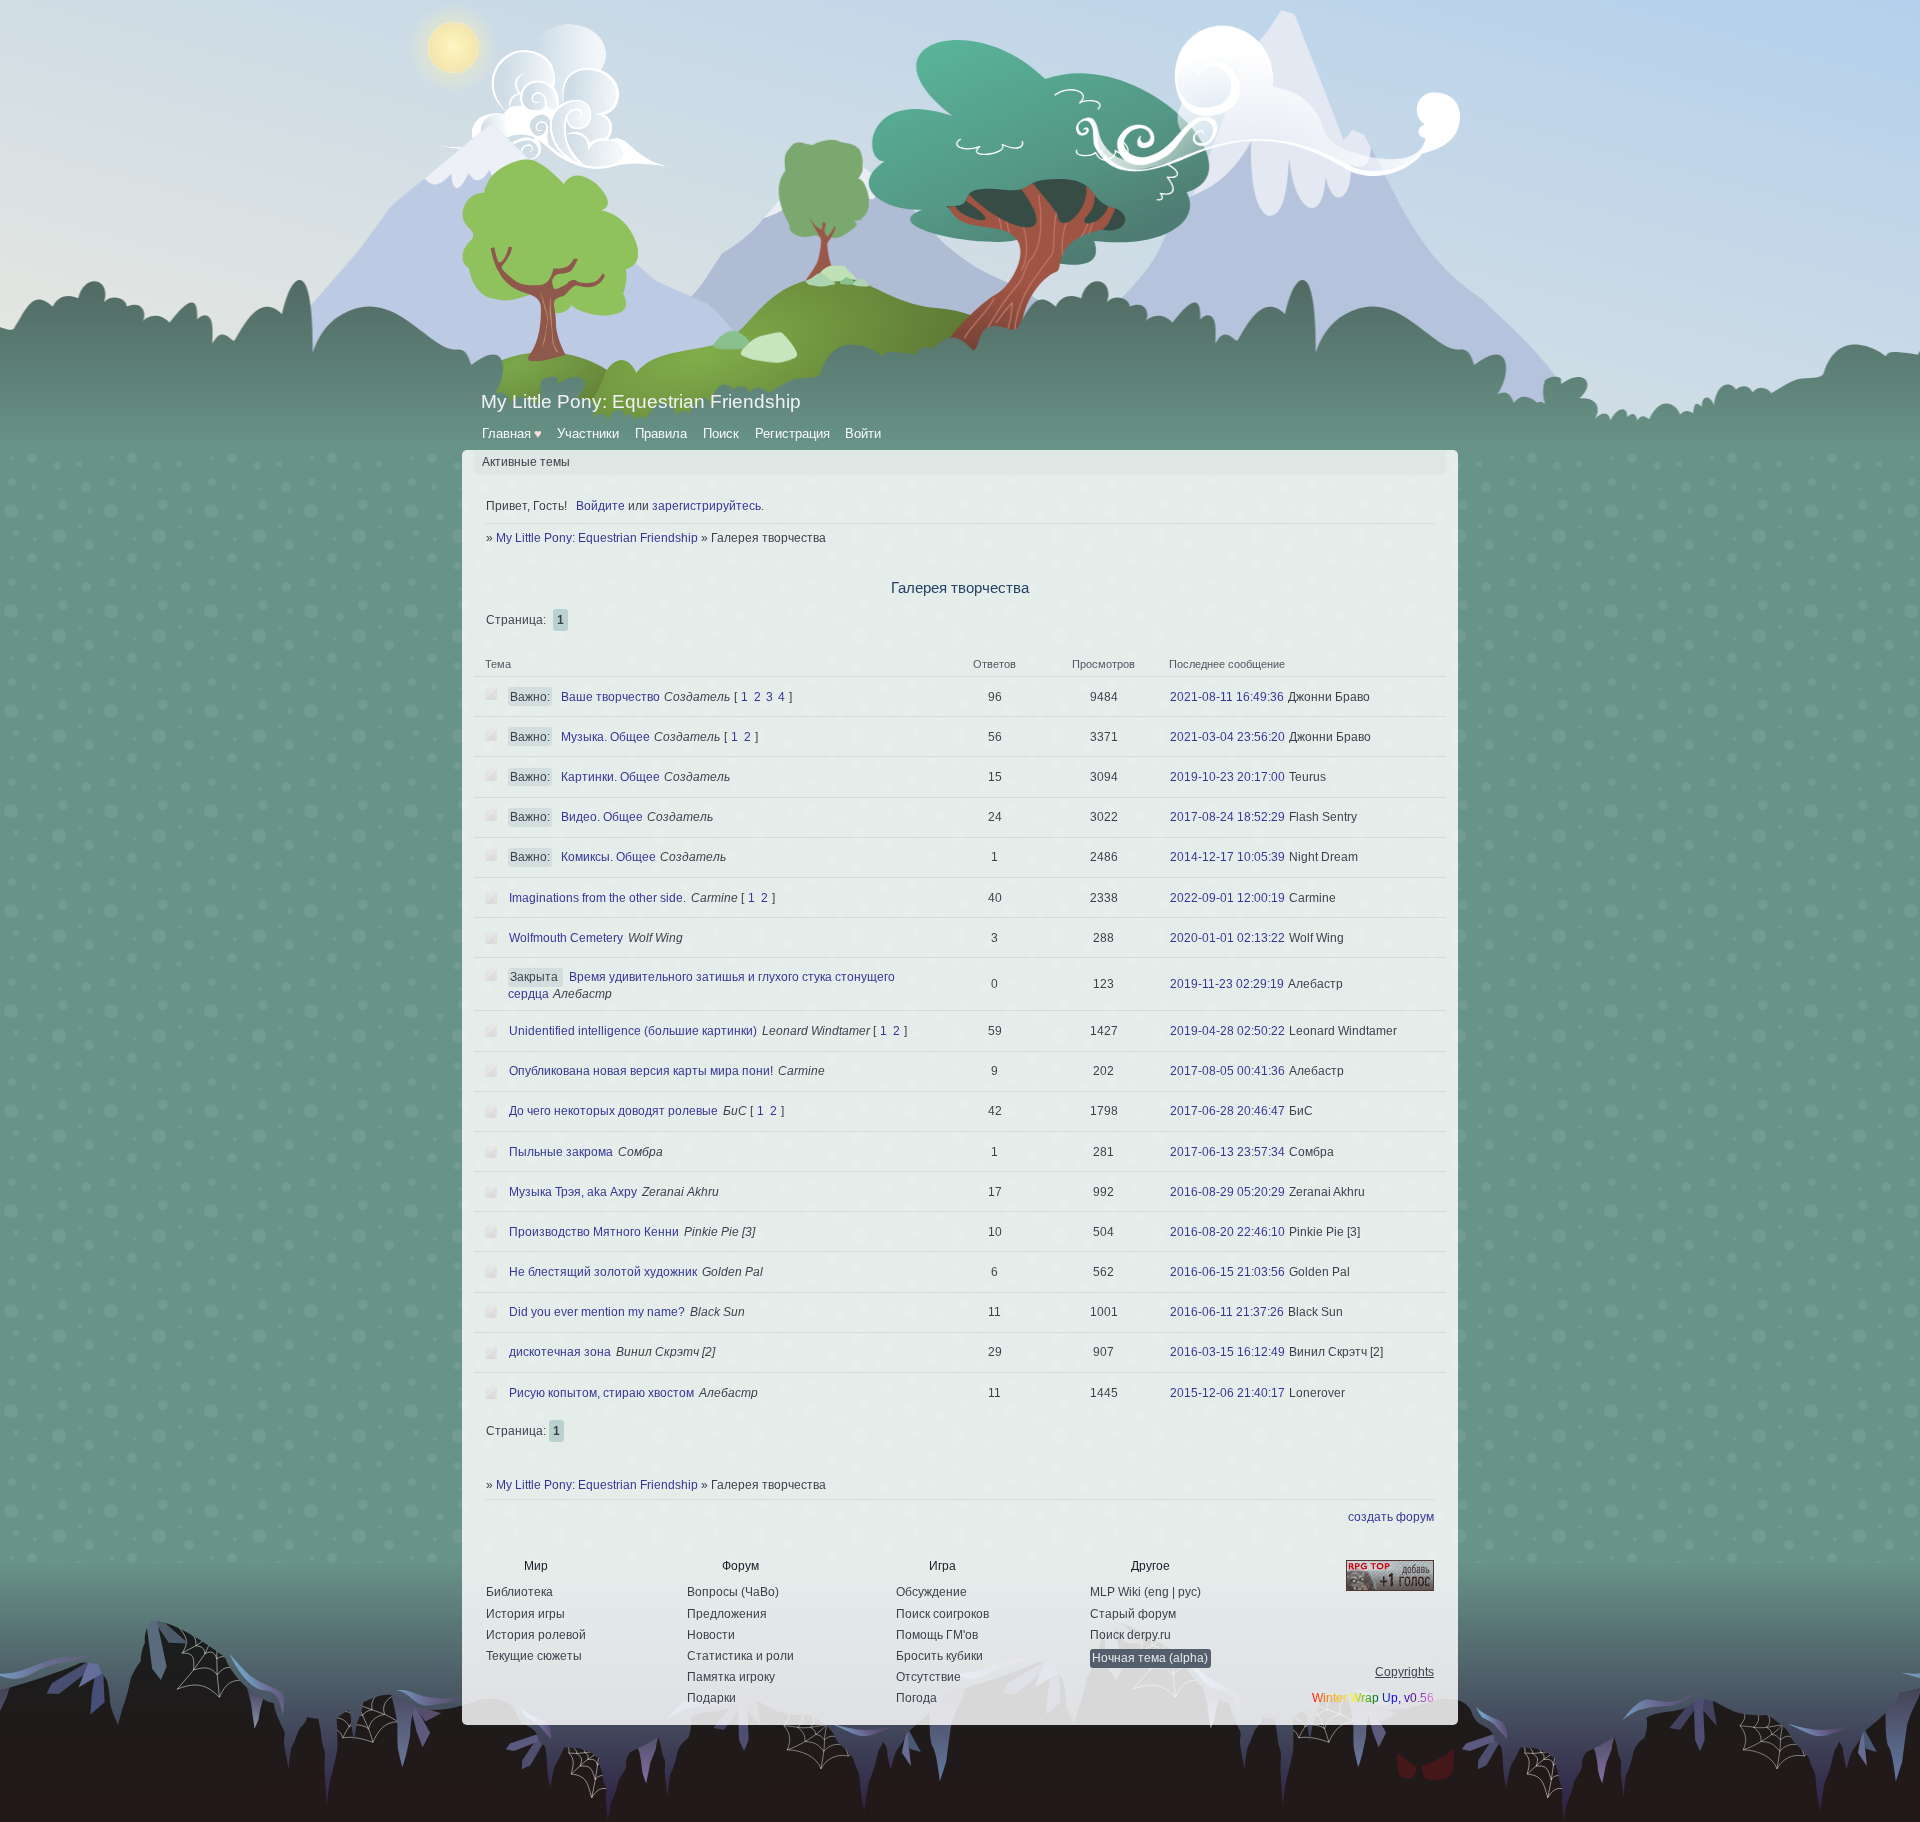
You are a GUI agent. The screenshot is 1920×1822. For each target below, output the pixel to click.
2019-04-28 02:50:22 (1227, 1031)
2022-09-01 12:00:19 (1227, 898)
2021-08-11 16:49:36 (1227, 697)
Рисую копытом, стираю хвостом (601, 1393)
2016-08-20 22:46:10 (1227, 1232)
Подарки (711, 1698)
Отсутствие (928, 1677)
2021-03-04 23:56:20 (1227, 737)
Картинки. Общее (610, 777)
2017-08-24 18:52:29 (1227, 817)
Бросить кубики (939, 1656)
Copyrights (1404, 1672)
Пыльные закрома (561, 1152)
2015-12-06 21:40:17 (1227, 1393)
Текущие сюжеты (534, 1656)
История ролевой (536, 1635)
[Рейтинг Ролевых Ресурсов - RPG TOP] (1373, 1577)
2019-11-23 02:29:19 (1227, 984)
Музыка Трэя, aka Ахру (573, 1192)
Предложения (727, 1614)
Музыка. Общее (605, 737)
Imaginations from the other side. (597, 898)
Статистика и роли (740, 1656)
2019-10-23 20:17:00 (1227, 777)
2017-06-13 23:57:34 (1227, 1152)
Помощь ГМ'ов (937, 1635)
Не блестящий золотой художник (603, 1272)
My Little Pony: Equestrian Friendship (597, 538)
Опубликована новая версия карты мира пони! (641, 1071)
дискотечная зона (560, 1352)
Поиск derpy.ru (1130, 1635)
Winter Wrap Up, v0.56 (1373, 1698)
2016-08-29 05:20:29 (1227, 1192)
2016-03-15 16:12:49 (1227, 1352)
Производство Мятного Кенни (594, 1232)
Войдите (600, 506)
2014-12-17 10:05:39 (1227, 857)
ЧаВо (760, 1592)
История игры (525, 1614)
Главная (512, 433)
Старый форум (1133, 1614)
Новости (711, 1635)
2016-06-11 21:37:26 (1227, 1312)
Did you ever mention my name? (597, 1312)
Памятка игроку (731, 1677)
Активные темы (526, 462)
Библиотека (519, 1592)
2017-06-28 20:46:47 (1227, 1111)
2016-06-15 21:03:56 (1227, 1272)
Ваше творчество (610, 697)
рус (1187, 1592)
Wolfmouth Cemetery (566, 938)
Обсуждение (931, 1592)
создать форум (1391, 1517)
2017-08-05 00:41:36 (1227, 1071)
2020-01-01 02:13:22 (1227, 938)
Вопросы (712, 1592)
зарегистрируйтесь (706, 506)
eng (1158, 1592)
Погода (916, 1698)
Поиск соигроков (942, 1614)
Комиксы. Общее (608, 857)
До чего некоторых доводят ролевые (613, 1111)
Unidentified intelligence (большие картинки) (633, 1031)
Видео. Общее (602, 817)
